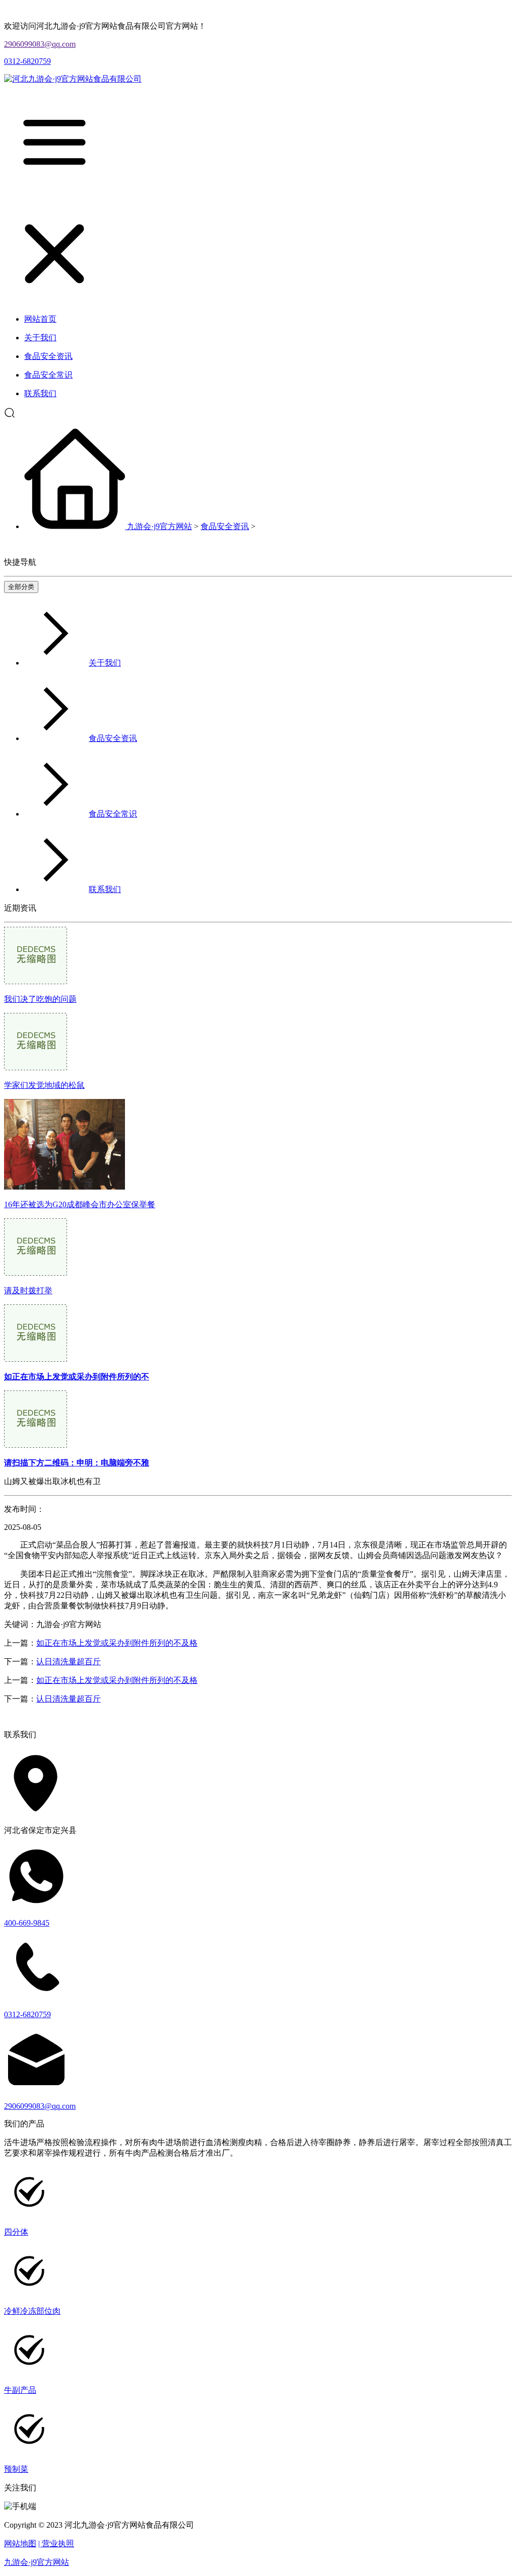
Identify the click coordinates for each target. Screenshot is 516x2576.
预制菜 (16, 2469)
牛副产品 (20, 2390)
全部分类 (21, 587)
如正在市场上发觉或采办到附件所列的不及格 (117, 1643)
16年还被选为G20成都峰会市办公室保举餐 (80, 1204)
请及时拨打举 (28, 1291)
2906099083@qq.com (40, 44)
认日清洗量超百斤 (69, 1662)
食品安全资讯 (225, 526)
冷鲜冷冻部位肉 (32, 2311)
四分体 (16, 2232)
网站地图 (20, 2544)
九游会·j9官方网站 (159, 526)
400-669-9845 (27, 1923)
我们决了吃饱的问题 (40, 999)
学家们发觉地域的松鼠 (44, 1085)
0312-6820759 (27, 61)
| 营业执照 (56, 2544)
